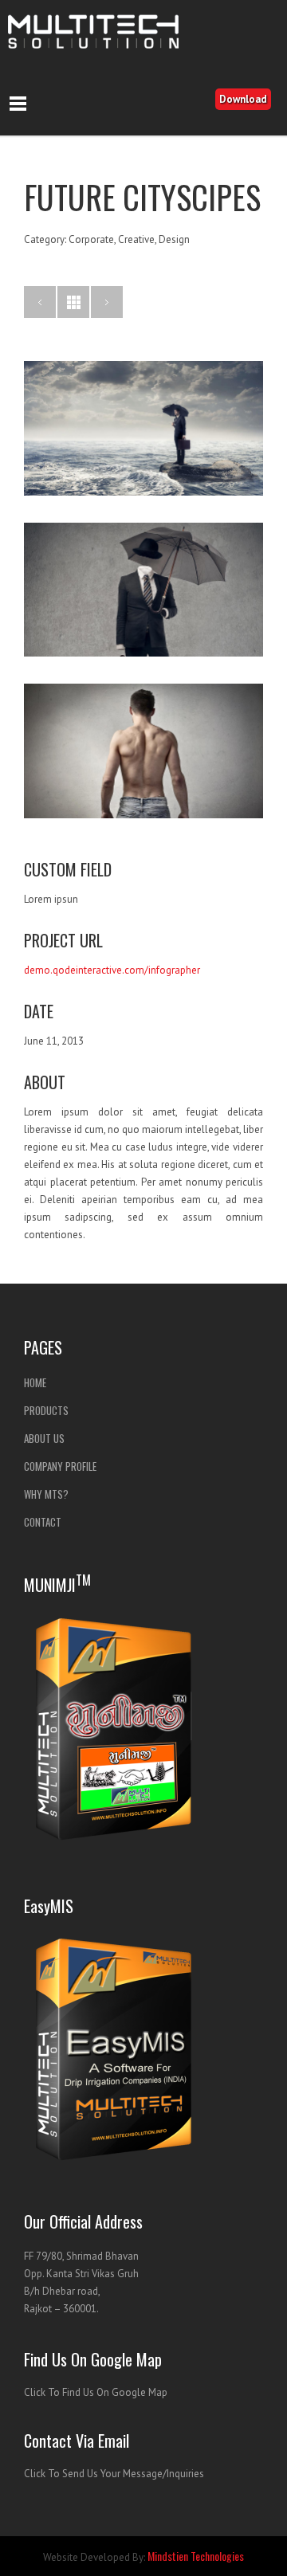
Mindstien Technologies (196, 2556)
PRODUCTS (46, 1410)
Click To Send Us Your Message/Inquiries (114, 2474)
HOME (35, 1382)
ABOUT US (44, 1438)
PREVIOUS (40, 302)
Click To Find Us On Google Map (96, 2392)
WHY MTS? (46, 1494)
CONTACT (43, 1522)
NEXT (107, 302)
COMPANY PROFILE (60, 1466)
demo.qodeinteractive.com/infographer (112, 970)
